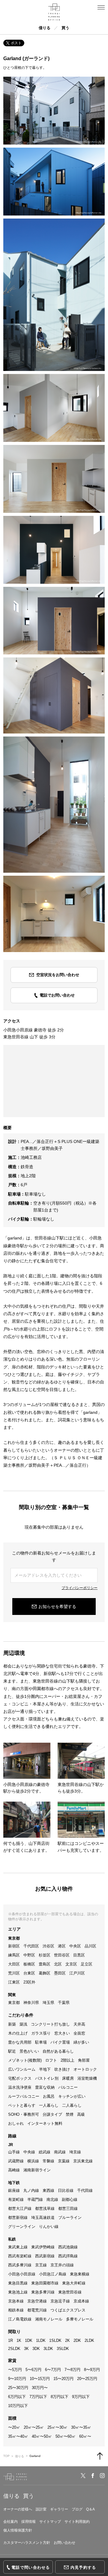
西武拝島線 (68, 2256)
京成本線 (81, 2301)
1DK (29, 2340)
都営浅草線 (45, 2208)
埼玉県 (48, 2003)
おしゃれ (16, 2123)
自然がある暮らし (58, 2051)
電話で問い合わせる (31, 2567)
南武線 (60, 2152)
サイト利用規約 (77, 2522)
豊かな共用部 (20, 2042)
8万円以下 (60, 2397)
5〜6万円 (33, 2370)
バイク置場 (60, 2042)
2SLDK (14, 2349)
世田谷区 (62, 1955)
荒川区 (14, 1973)
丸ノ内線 (31, 2190)
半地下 (45, 2069)
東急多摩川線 (43, 2292)
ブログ (77, 2509)
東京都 (14, 2003)
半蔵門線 (35, 2199)
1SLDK (55, 2340)
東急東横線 (80, 2274)
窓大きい (62, 2033)
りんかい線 (49, 2227)
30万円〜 (40, 2388)
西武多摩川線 (20, 2265)
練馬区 (14, 1955)
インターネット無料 (45, 2123)
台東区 (29, 1973)
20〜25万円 (87, 2379)
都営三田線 (68, 2208)
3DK (36, 2349)
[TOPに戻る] (100, 2456)
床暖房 (68, 2078)
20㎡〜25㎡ (34, 2427)
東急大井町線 (74, 2283)
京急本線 (16, 2301)
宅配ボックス (20, 2078)
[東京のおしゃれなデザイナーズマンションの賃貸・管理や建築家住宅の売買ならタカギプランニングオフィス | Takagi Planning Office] (54, 12)
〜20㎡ (14, 2427)
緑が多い (81, 2042)
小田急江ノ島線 (53, 2274)
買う (65, 28)
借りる (45, 28)
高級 (81, 2114)
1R (10, 2340)
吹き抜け (62, 2069)
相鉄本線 (16, 2310)
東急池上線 (18, 2292)
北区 (58, 1964)
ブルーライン (70, 2218)
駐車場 (41, 2042)
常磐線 (48, 2161)
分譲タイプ (52, 2114)
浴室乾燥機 (87, 2078)
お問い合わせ (64, 2543)
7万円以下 (38, 2397)
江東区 (14, 1982)
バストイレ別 (47, 2078)
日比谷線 (66, 2190)
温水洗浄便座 (20, 2087)
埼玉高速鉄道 (43, 2218)
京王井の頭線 (62, 2265)
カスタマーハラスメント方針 (27, 2543)
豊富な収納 (45, 2087)
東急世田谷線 (70, 2292)
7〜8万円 (72, 2370)
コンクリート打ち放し (50, 2024)
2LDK (89, 2340)
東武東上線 (18, 2247)
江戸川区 (77, 1973)
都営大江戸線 (20, 2208)
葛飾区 (45, 1973)
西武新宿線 (45, 2256)
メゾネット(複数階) (25, 2060)
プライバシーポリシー (79, 1588)
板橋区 (29, 1964)
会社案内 (10, 2522)
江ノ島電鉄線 (20, 2319)
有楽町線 (16, 2199)
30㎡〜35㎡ (81, 2427)
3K (26, 2349)
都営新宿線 (18, 2218)
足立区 (87, 1964)
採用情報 (28, 2522)
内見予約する (83, 2567)
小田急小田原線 (22, 2274)
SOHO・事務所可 (24, 2114)
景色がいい (29, 2051)
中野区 (29, 1955)
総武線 (45, 2152)
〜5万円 (15, 2370)
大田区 (14, 1964)
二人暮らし (72, 2105)
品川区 (90, 1946)
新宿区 (14, 1946)
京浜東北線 (83, 2161)
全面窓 (79, 2033)
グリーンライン (22, 2227)
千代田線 (85, 2190)
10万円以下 (18, 2406)
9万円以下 (81, 2397)
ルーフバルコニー (24, 2096)
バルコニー (68, 2087)
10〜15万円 (40, 2379)
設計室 (41, 2509)
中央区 (75, 1946)
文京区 (71, 1964)
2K (67, 2340)
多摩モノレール (80, 2319)
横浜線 (33, 2161)
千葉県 (64, 2003)
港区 (62, 1946)
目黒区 (79, 1955)
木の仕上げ (18, 2033)
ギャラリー (59, 2509)
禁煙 (70, 2114)
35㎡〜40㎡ (18, 2436)
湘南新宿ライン (37, 2170)
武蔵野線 (16, 2161)
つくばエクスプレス (68, 2310)
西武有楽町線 (20, 2256)
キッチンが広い (72, 2096)
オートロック (85, 2069)
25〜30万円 (18, 2388)
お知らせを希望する (57, 1607)
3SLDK (63, 2349)
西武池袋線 (68, 2247)
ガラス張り (41, 2033)
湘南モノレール (49, 2319)
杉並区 (45, 1955)
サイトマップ (50, 2522)
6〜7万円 (53, 2370)
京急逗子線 (60, 2301)
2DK (77, 2340)
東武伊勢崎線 (43, 2247)
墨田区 (60, 1973)
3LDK (48, 2349)
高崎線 (14, 2170)
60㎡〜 (85, 2436)
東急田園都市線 (45, 2283)
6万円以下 (17, 2397)
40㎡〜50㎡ (42, 2436)
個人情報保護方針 (18, 2530)
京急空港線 (37, 2301)
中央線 (29, 2152)
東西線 (48, 2190)
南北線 (52, 2199)
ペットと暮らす (22, 2105)
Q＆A (90, 2509)
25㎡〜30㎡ (57, 2427)
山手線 (14, 2152)
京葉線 (64, 2161)
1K (19, 2340)
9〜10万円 (17, 2379)
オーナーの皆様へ (18, 2509)
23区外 (29, 1982)
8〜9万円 (92, 2370)
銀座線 (14, 2190)
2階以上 (67, 2060)
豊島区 (45, 1964)
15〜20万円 (63, 2379)
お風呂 (49, 2096)
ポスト (16, 43)
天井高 (79, 2024)
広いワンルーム (22, 2069)
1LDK (41, 2340)
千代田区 (31, 1946)
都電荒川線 (37, 2310)
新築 (12, 2024)
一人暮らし (49, 2105)
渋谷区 (48, 1946)
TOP (6, 2456)
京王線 (41, 2265)
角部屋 (84, 2060)
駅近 (12, 2051)
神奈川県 (31, 2003)
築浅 (23, 2024)
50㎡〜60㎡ (66, 2436)
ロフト (51, 2060)
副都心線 (70, 2199)
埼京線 (75, 2152)
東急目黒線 (18, 2283)
